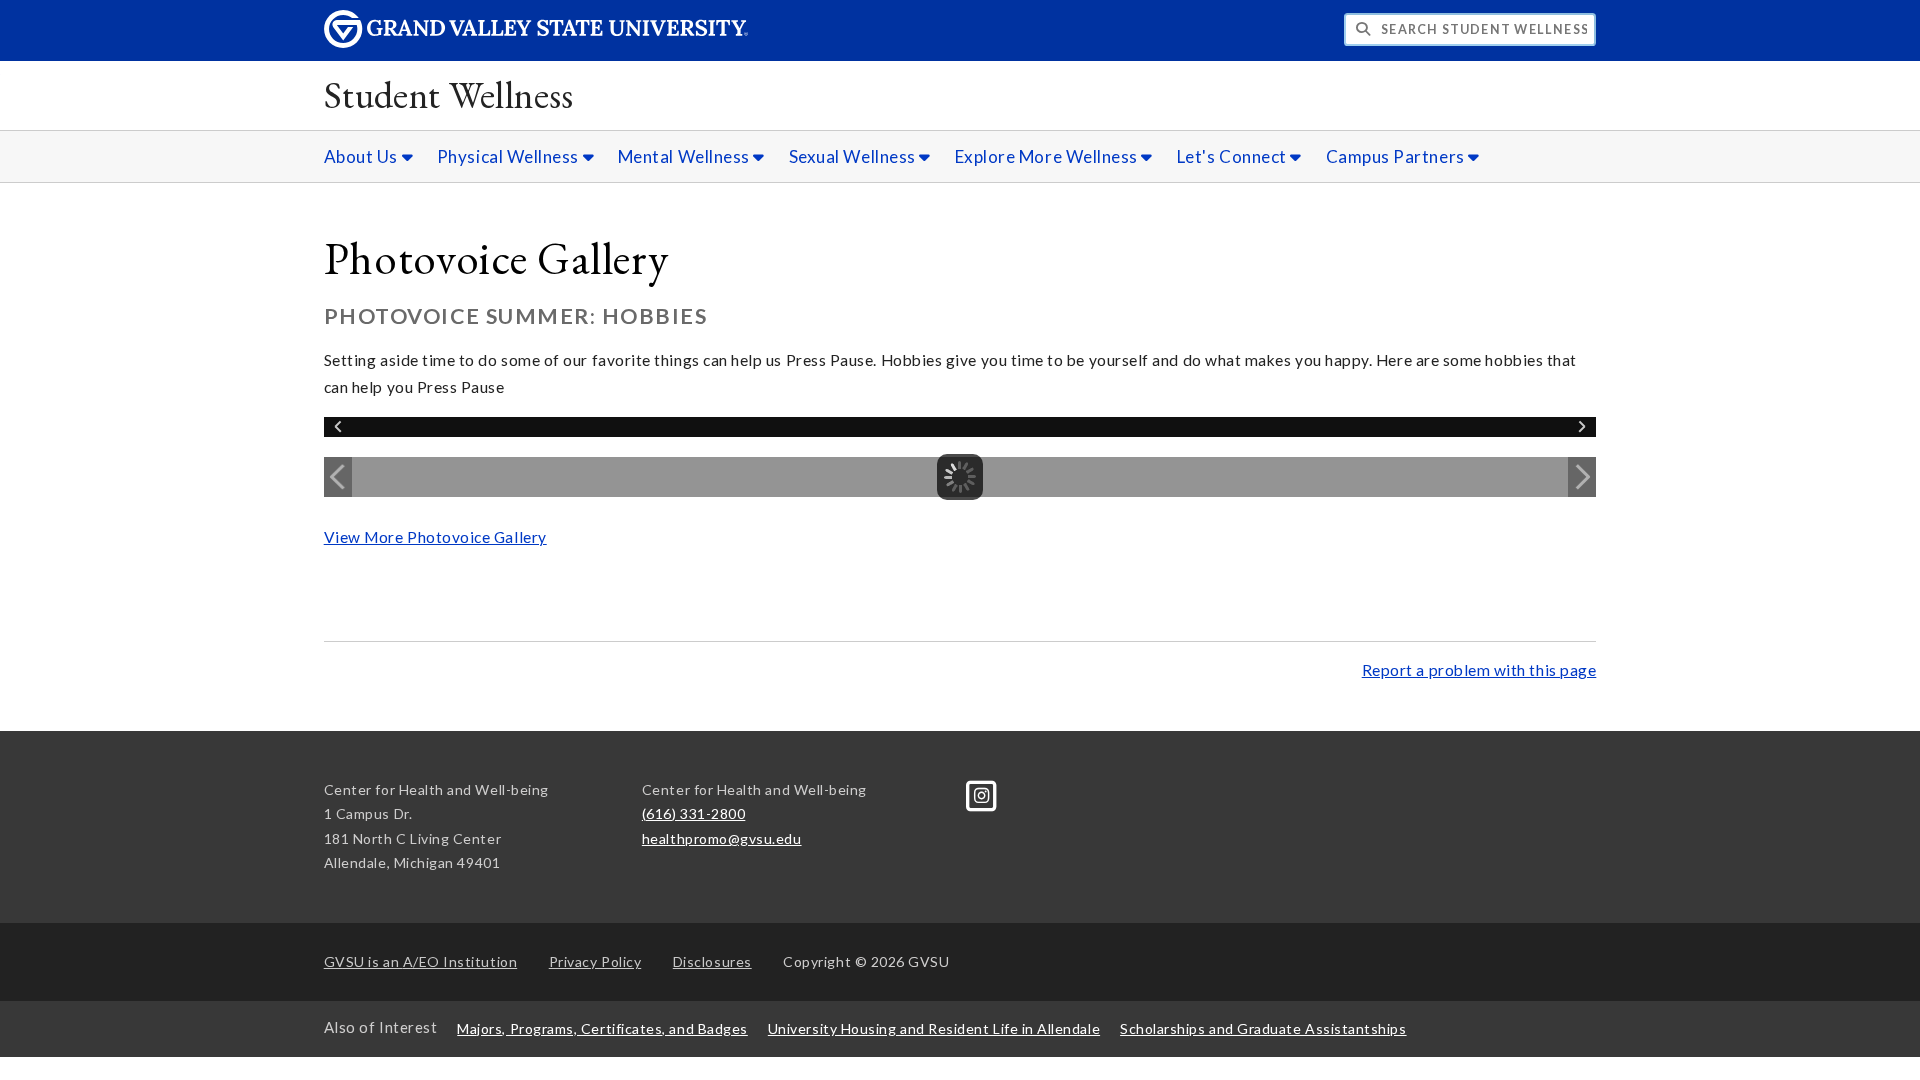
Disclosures (712, 961)
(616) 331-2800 (694, 813)
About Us (363, 156)
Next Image (1582, 477)
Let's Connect (1234, 156)
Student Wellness (449, 94)
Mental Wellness (686, 156)
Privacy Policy (595, 961)
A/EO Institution (421, 961)
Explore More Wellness (1048, 156)
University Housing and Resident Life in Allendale (934, 1028)
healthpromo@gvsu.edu (722, 838)
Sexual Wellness (854, 156)
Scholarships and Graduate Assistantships (1263, 1028)
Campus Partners (1397, 156)
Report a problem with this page (1479, 670)
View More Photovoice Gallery (435, 537)
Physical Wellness (510, 156)
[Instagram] (982, 793)
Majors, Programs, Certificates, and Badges (602, 1028)
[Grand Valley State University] (536, 42)
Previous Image (338, 477)
